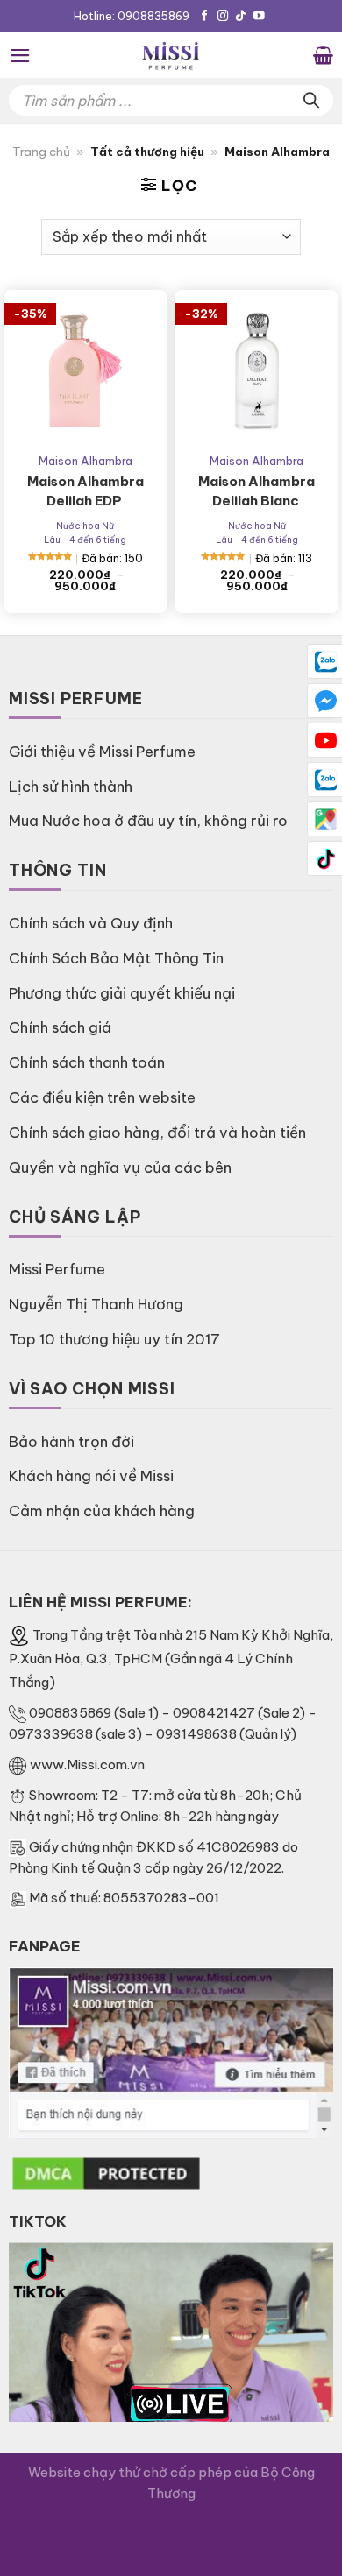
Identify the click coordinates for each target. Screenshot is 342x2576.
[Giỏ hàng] (323, 55)
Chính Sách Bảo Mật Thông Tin (116, 958)
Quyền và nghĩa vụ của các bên (120, 1167)
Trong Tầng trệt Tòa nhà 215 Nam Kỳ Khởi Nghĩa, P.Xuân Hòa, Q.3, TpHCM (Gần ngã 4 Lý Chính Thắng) (171, 1659)
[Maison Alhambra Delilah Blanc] (256, 371)
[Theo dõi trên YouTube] (259, 17)
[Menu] (20, 56)
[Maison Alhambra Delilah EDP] (85, 371)
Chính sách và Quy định (91, 923)
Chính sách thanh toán (87, 1062)
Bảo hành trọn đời (71, 1441)
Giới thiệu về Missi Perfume (102, 751)
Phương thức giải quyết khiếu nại (122, 993)
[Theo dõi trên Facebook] (205, 17)
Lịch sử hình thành (71, 786)
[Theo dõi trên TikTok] (241, 17)
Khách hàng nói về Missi (91, 1475)
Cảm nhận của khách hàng (102, 1510)
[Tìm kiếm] (311, 100)
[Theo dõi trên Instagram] (223, 17)
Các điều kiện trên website (102, 1097)
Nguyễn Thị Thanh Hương (96, 1304)
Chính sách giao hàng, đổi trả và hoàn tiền (157, 1132)
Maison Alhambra (85, 461)
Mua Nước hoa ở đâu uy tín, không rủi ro (148, 820)
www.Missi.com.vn (87, 1764)
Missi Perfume (57, 1269)
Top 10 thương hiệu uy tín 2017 (114, 1339)
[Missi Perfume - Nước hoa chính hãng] (171, 55)
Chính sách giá (60, 1027)
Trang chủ (41, 152)
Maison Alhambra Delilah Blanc (256, 491)
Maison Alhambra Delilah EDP (85, 491)
